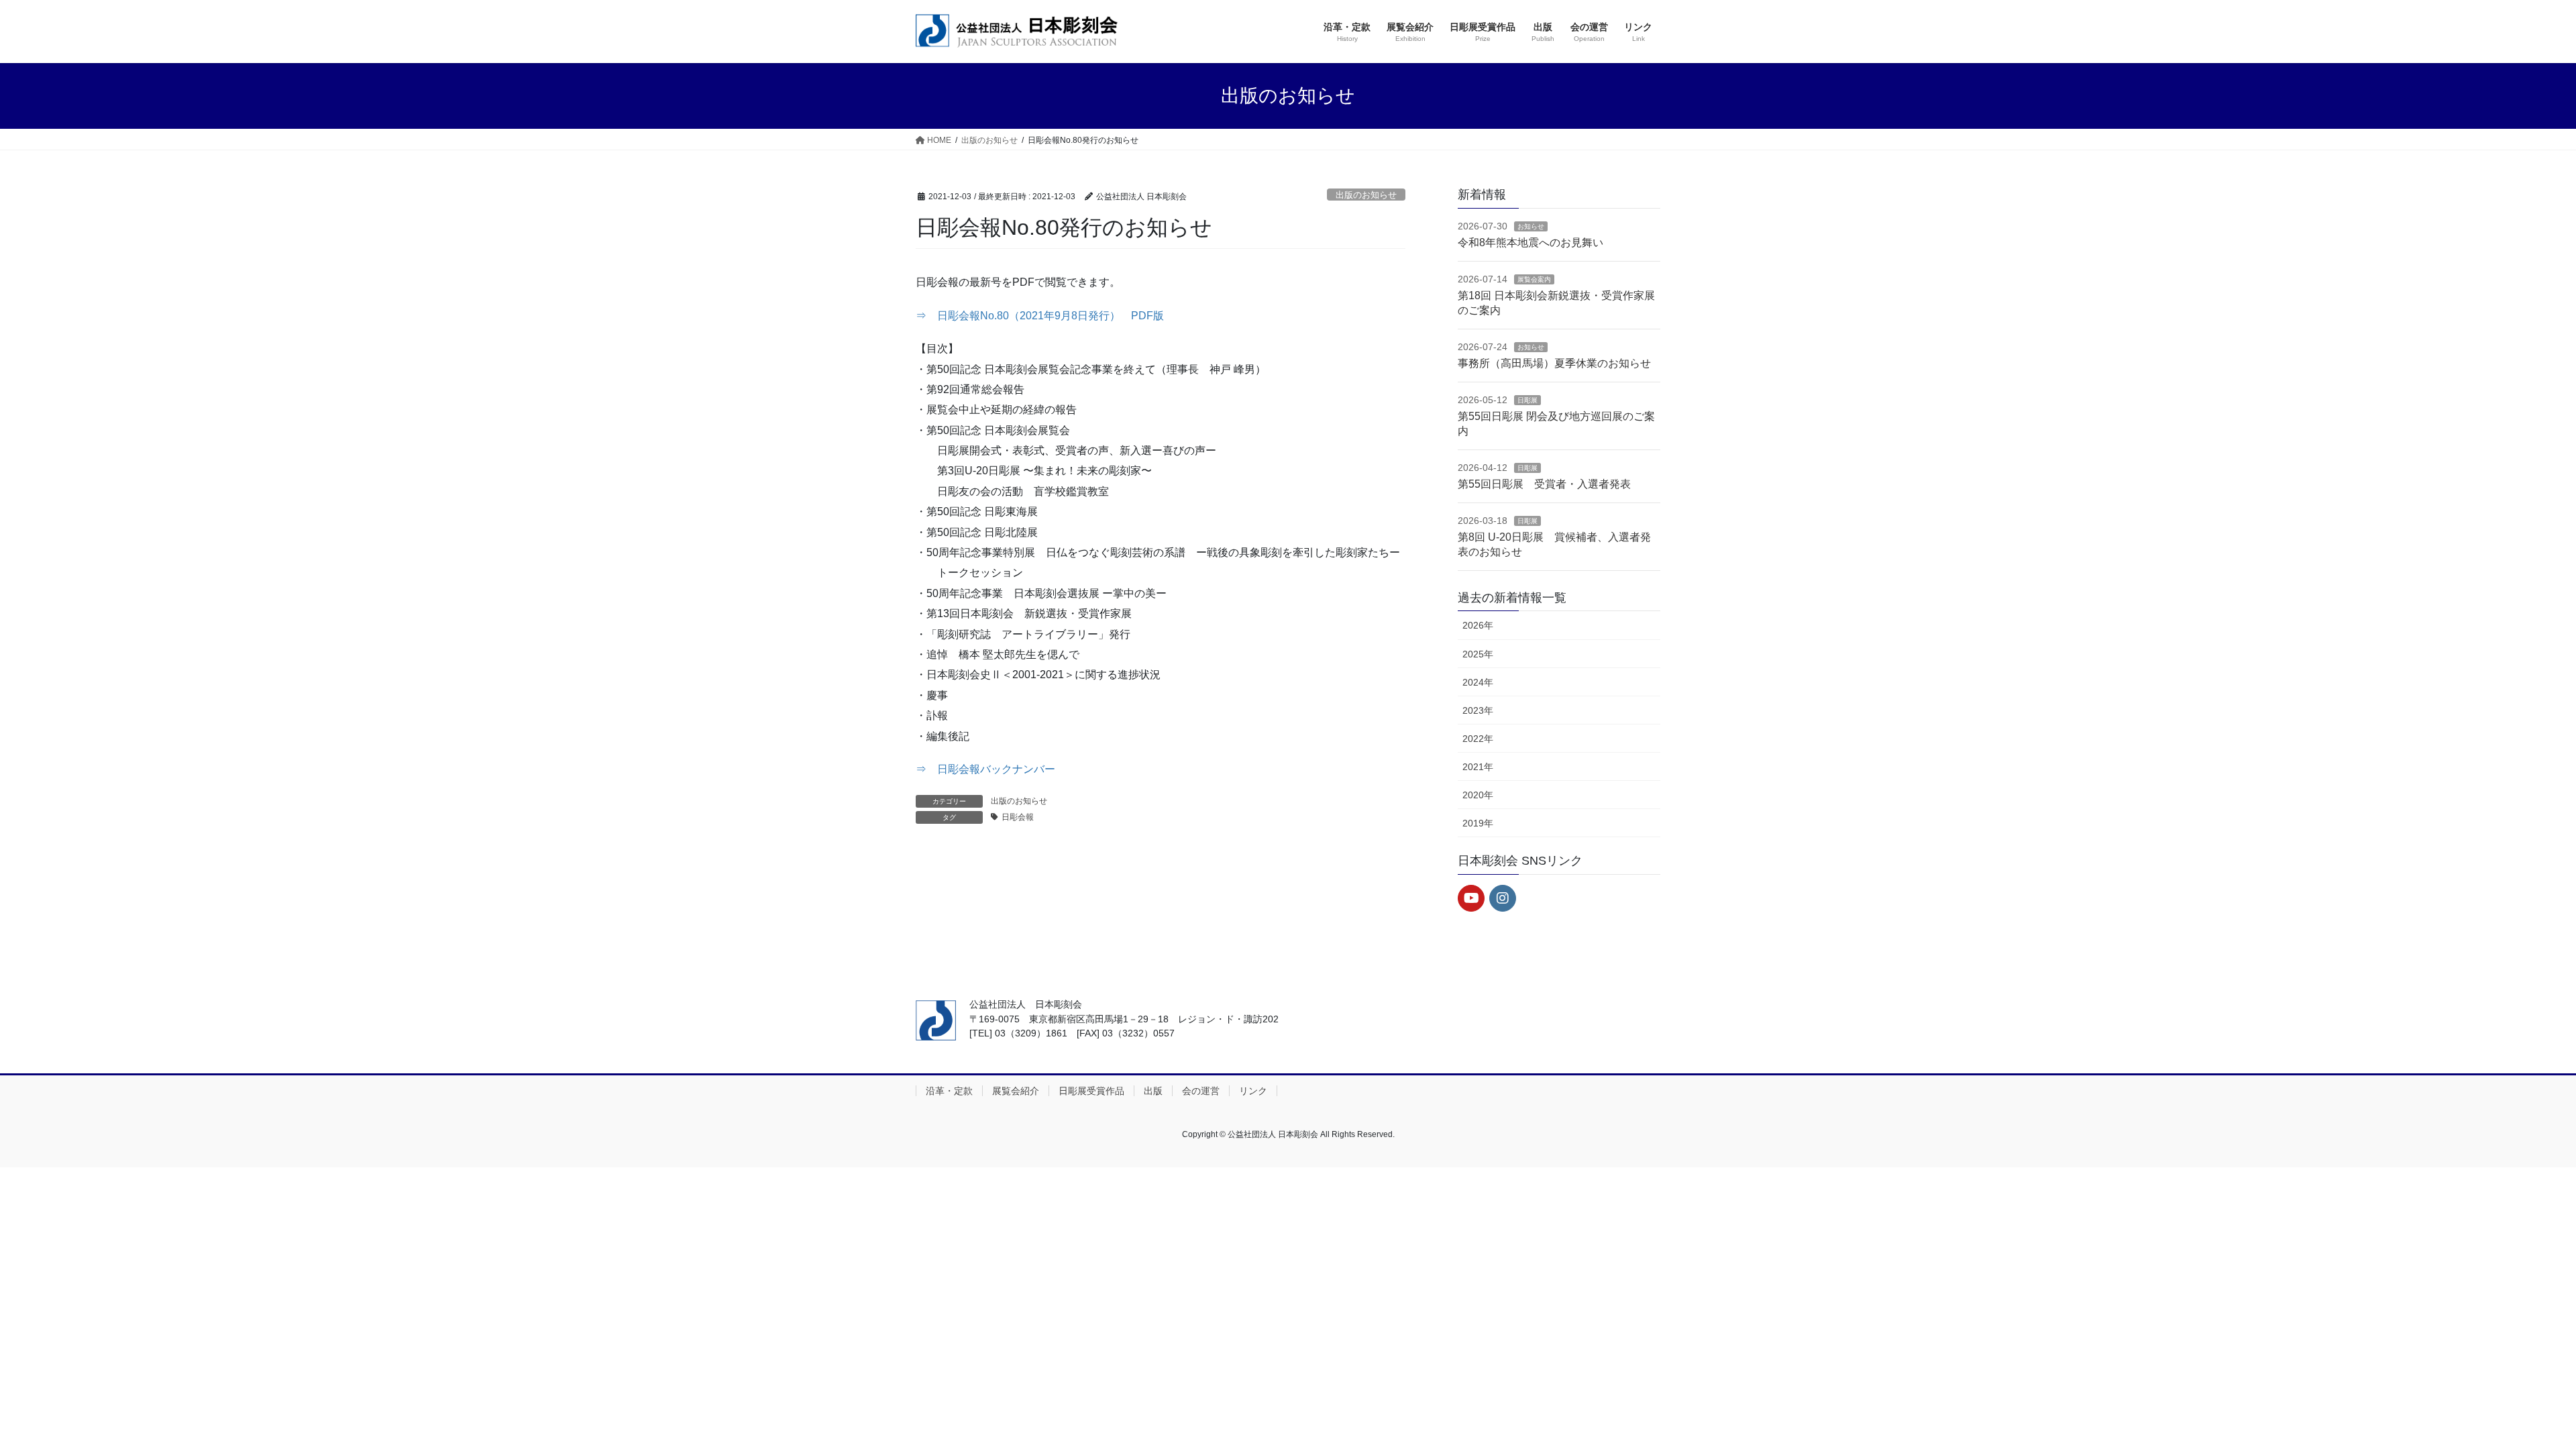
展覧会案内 (1534, 279)
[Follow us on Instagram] (1503, 898)
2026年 (1478, 625)
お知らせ (1531, 226)
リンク (1253, 1091)
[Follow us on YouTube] (1471, 898)
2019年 (1478, 823)
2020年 (1478, 795)
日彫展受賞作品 (1091, 1091)
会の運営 (1201, 1091)
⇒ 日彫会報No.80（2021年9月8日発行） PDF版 (1040, 316)
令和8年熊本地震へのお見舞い (1531, 243)
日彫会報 (1018, 817)
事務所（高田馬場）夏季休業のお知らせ (1554, 363)
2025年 (1478, 654)
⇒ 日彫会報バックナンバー (985, 769)
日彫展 (1527, 400)
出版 (1153, 1091)
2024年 (1478, 682)
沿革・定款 (949, 1091)
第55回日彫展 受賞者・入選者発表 (1544, 484)
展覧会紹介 (1016, 1091)
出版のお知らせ (1366, 195)
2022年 (1478, 739)
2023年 (1478, 710)
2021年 (1478, 767)
